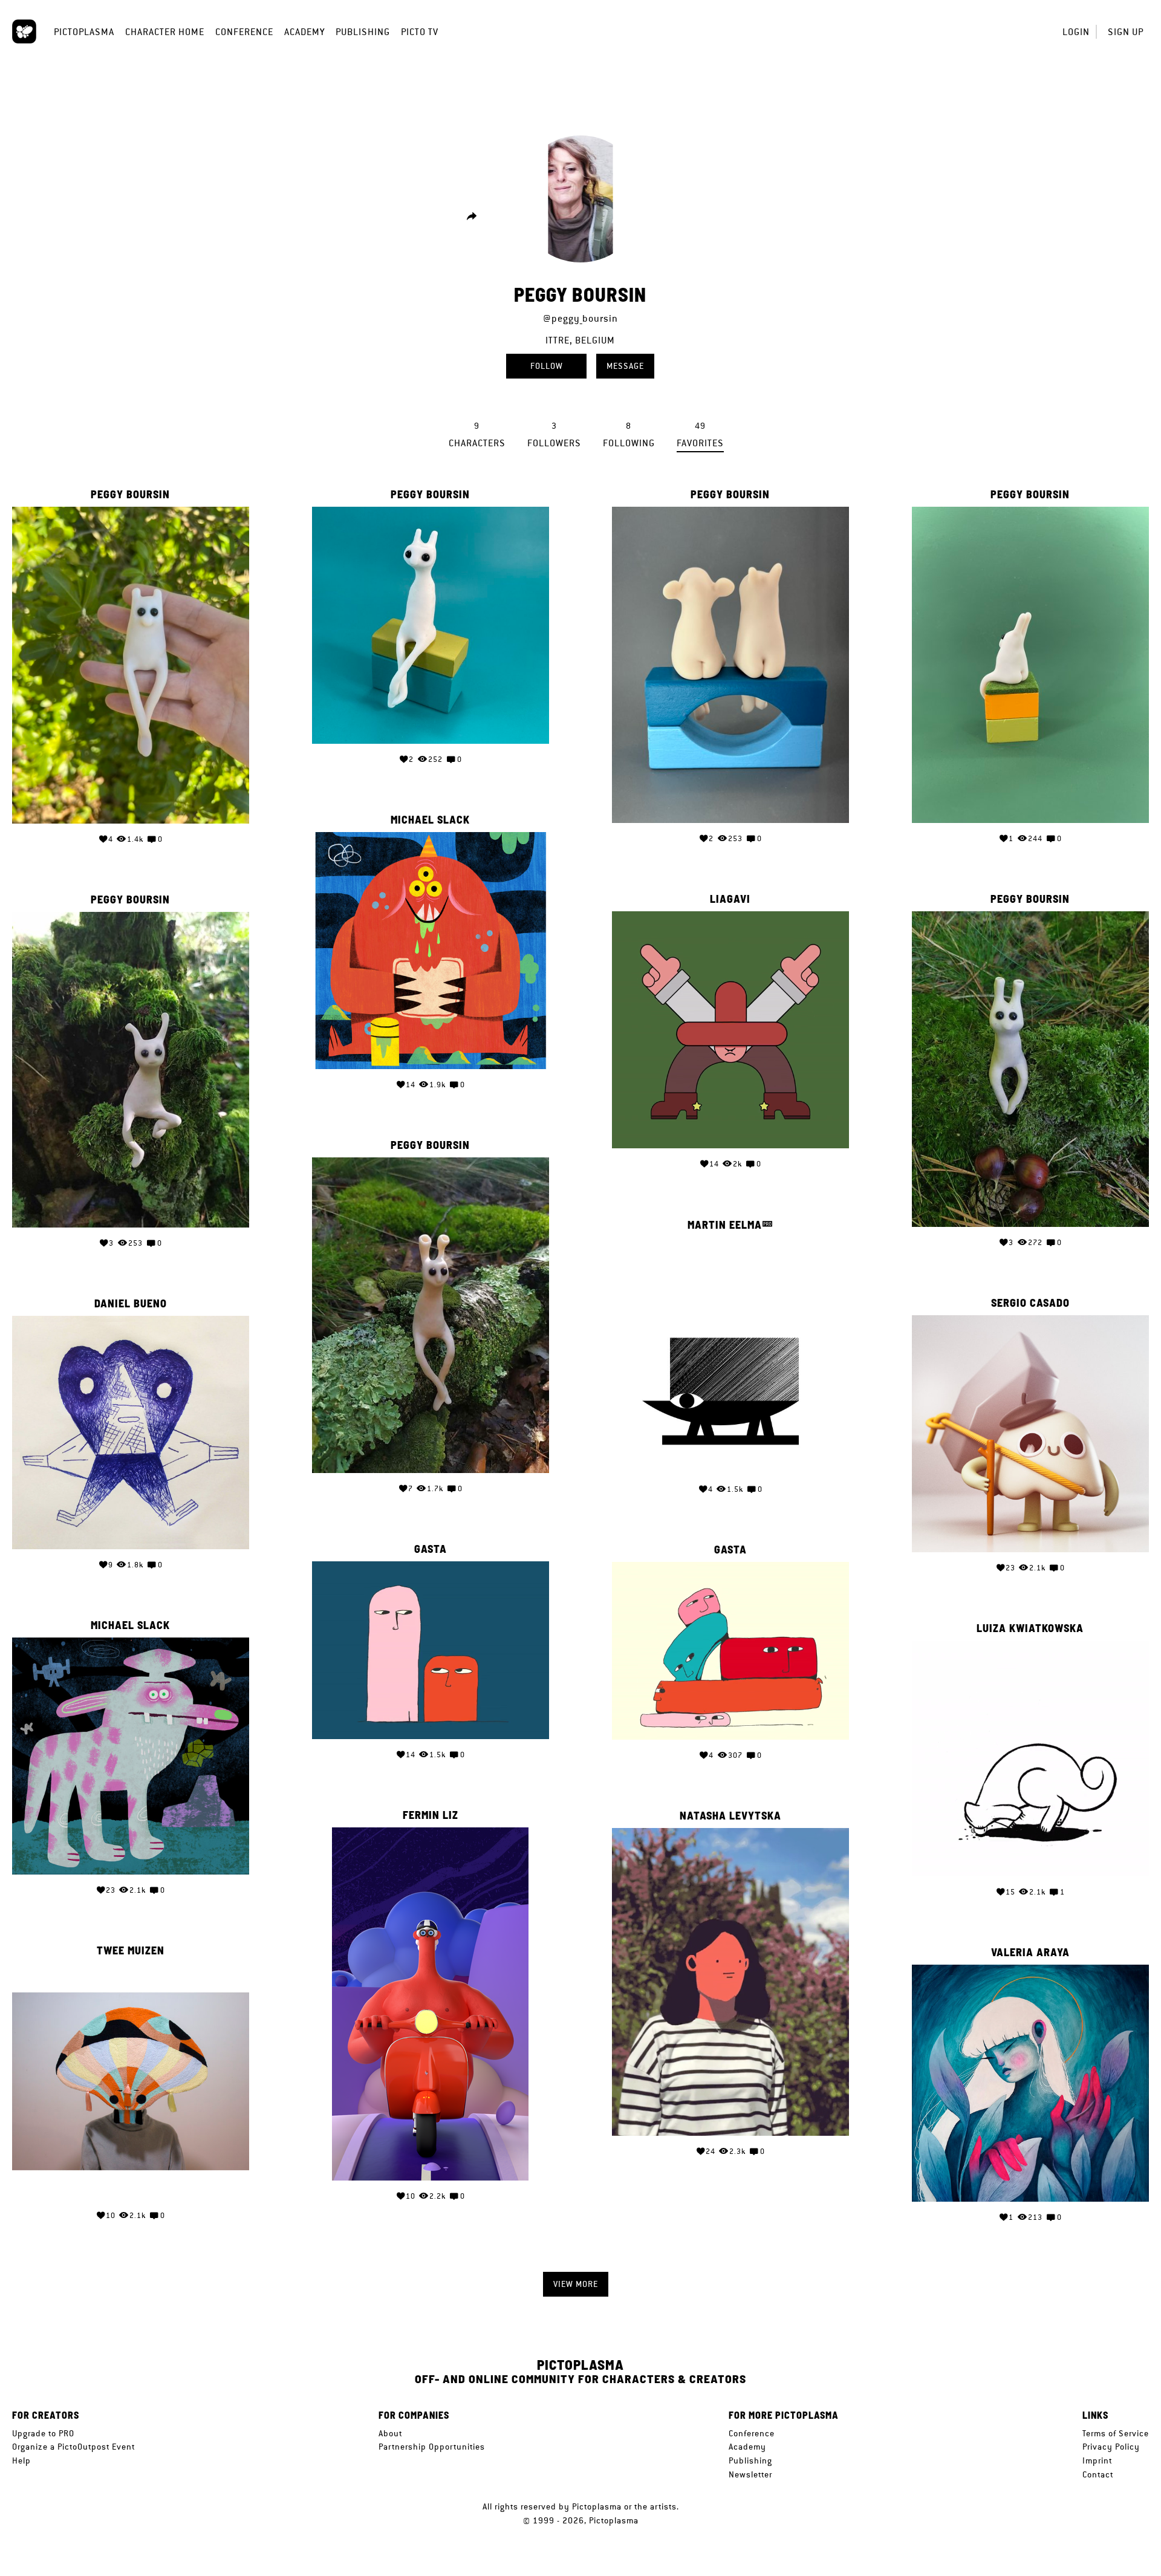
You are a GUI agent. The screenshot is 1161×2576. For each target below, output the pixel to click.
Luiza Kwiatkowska (1030, 1628)
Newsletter (750, 2474)
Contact (1098, 2474)
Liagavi (730, 899)
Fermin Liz (431, 1815)
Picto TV (420, 32)
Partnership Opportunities (432, 2447)
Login (1076, 32)
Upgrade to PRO (43, 2433)
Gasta (431, 1549)
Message (625, 366)
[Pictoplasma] (24, 31)
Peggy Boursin (130, 495)
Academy (304, 32)
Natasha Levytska (730, 1816)
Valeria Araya (1030, 1953)
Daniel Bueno (131, 1304)
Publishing (363, 32)
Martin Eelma (725, 1225)
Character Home (165, 32)
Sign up (1126, 32)
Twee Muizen (131, 1951)
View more (576, 2284)
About (390, 2433)
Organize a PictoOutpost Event (73, 2447)
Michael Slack (430, 820)
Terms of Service (1116, 2433)
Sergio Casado (1030, 1303)
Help (21, 2461)
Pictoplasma (84, 32)
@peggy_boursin (580, 318)
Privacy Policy (1111, 2447)
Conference (244, 32)
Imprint (1097, 2461)
